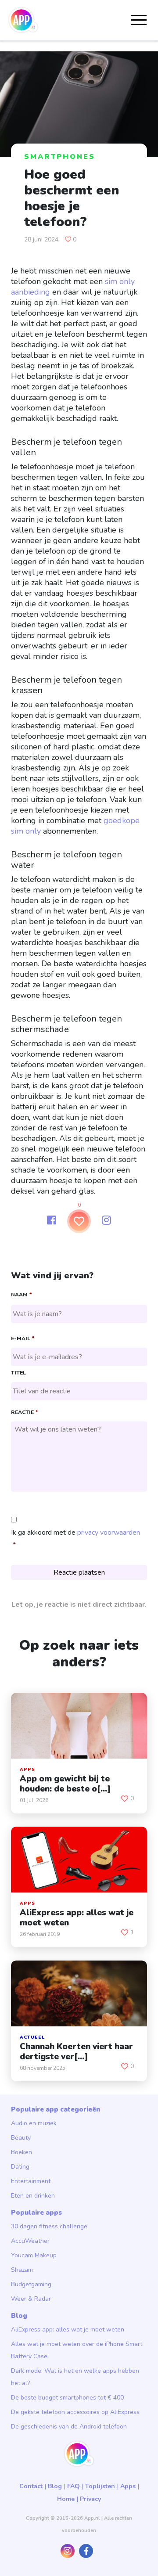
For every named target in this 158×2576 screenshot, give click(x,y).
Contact (31, 2486)
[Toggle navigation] (139, 20)
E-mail (23, 1339)
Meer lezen (79, 1813)
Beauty (21, 2138)
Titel (18, 1373)
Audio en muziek (34, 2123)
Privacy (90, 2499)
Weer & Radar (31, 2299)
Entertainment (31, 2181)
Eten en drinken (33, 2196)
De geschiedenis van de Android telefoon (69, 2427)
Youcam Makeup (34, 2255)
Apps (128, 2486)
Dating (20, 2167)
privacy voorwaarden (109, 1533)
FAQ (74, 2486)
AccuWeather (30, 2241)
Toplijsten (100, 2486)
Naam (21, 1295)
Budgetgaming (31, 2284)
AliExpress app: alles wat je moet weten (68, 2330)
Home (66, 2499)
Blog (55, 2486)
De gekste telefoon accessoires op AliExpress (75, 2412)
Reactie (24, 1412)
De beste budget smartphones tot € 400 (67, 2398)
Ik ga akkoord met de (75, 1533)
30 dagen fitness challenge (49, 2226)
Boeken (22, 2152)
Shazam (22, 2270)
